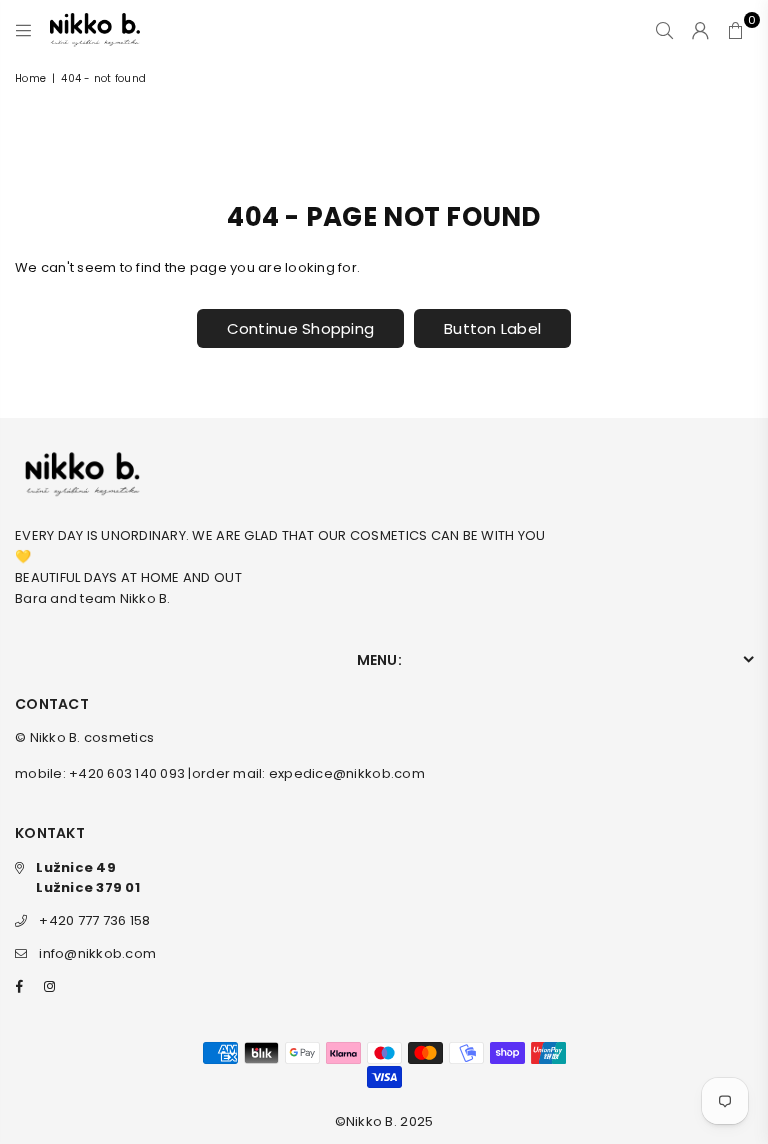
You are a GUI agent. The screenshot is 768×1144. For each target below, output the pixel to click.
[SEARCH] (664, 30)
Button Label (492, 328)
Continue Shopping (300, 328)
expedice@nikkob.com (347, 773)
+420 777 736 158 (94, 920)
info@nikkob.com (97, 953)
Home (30, 78)
